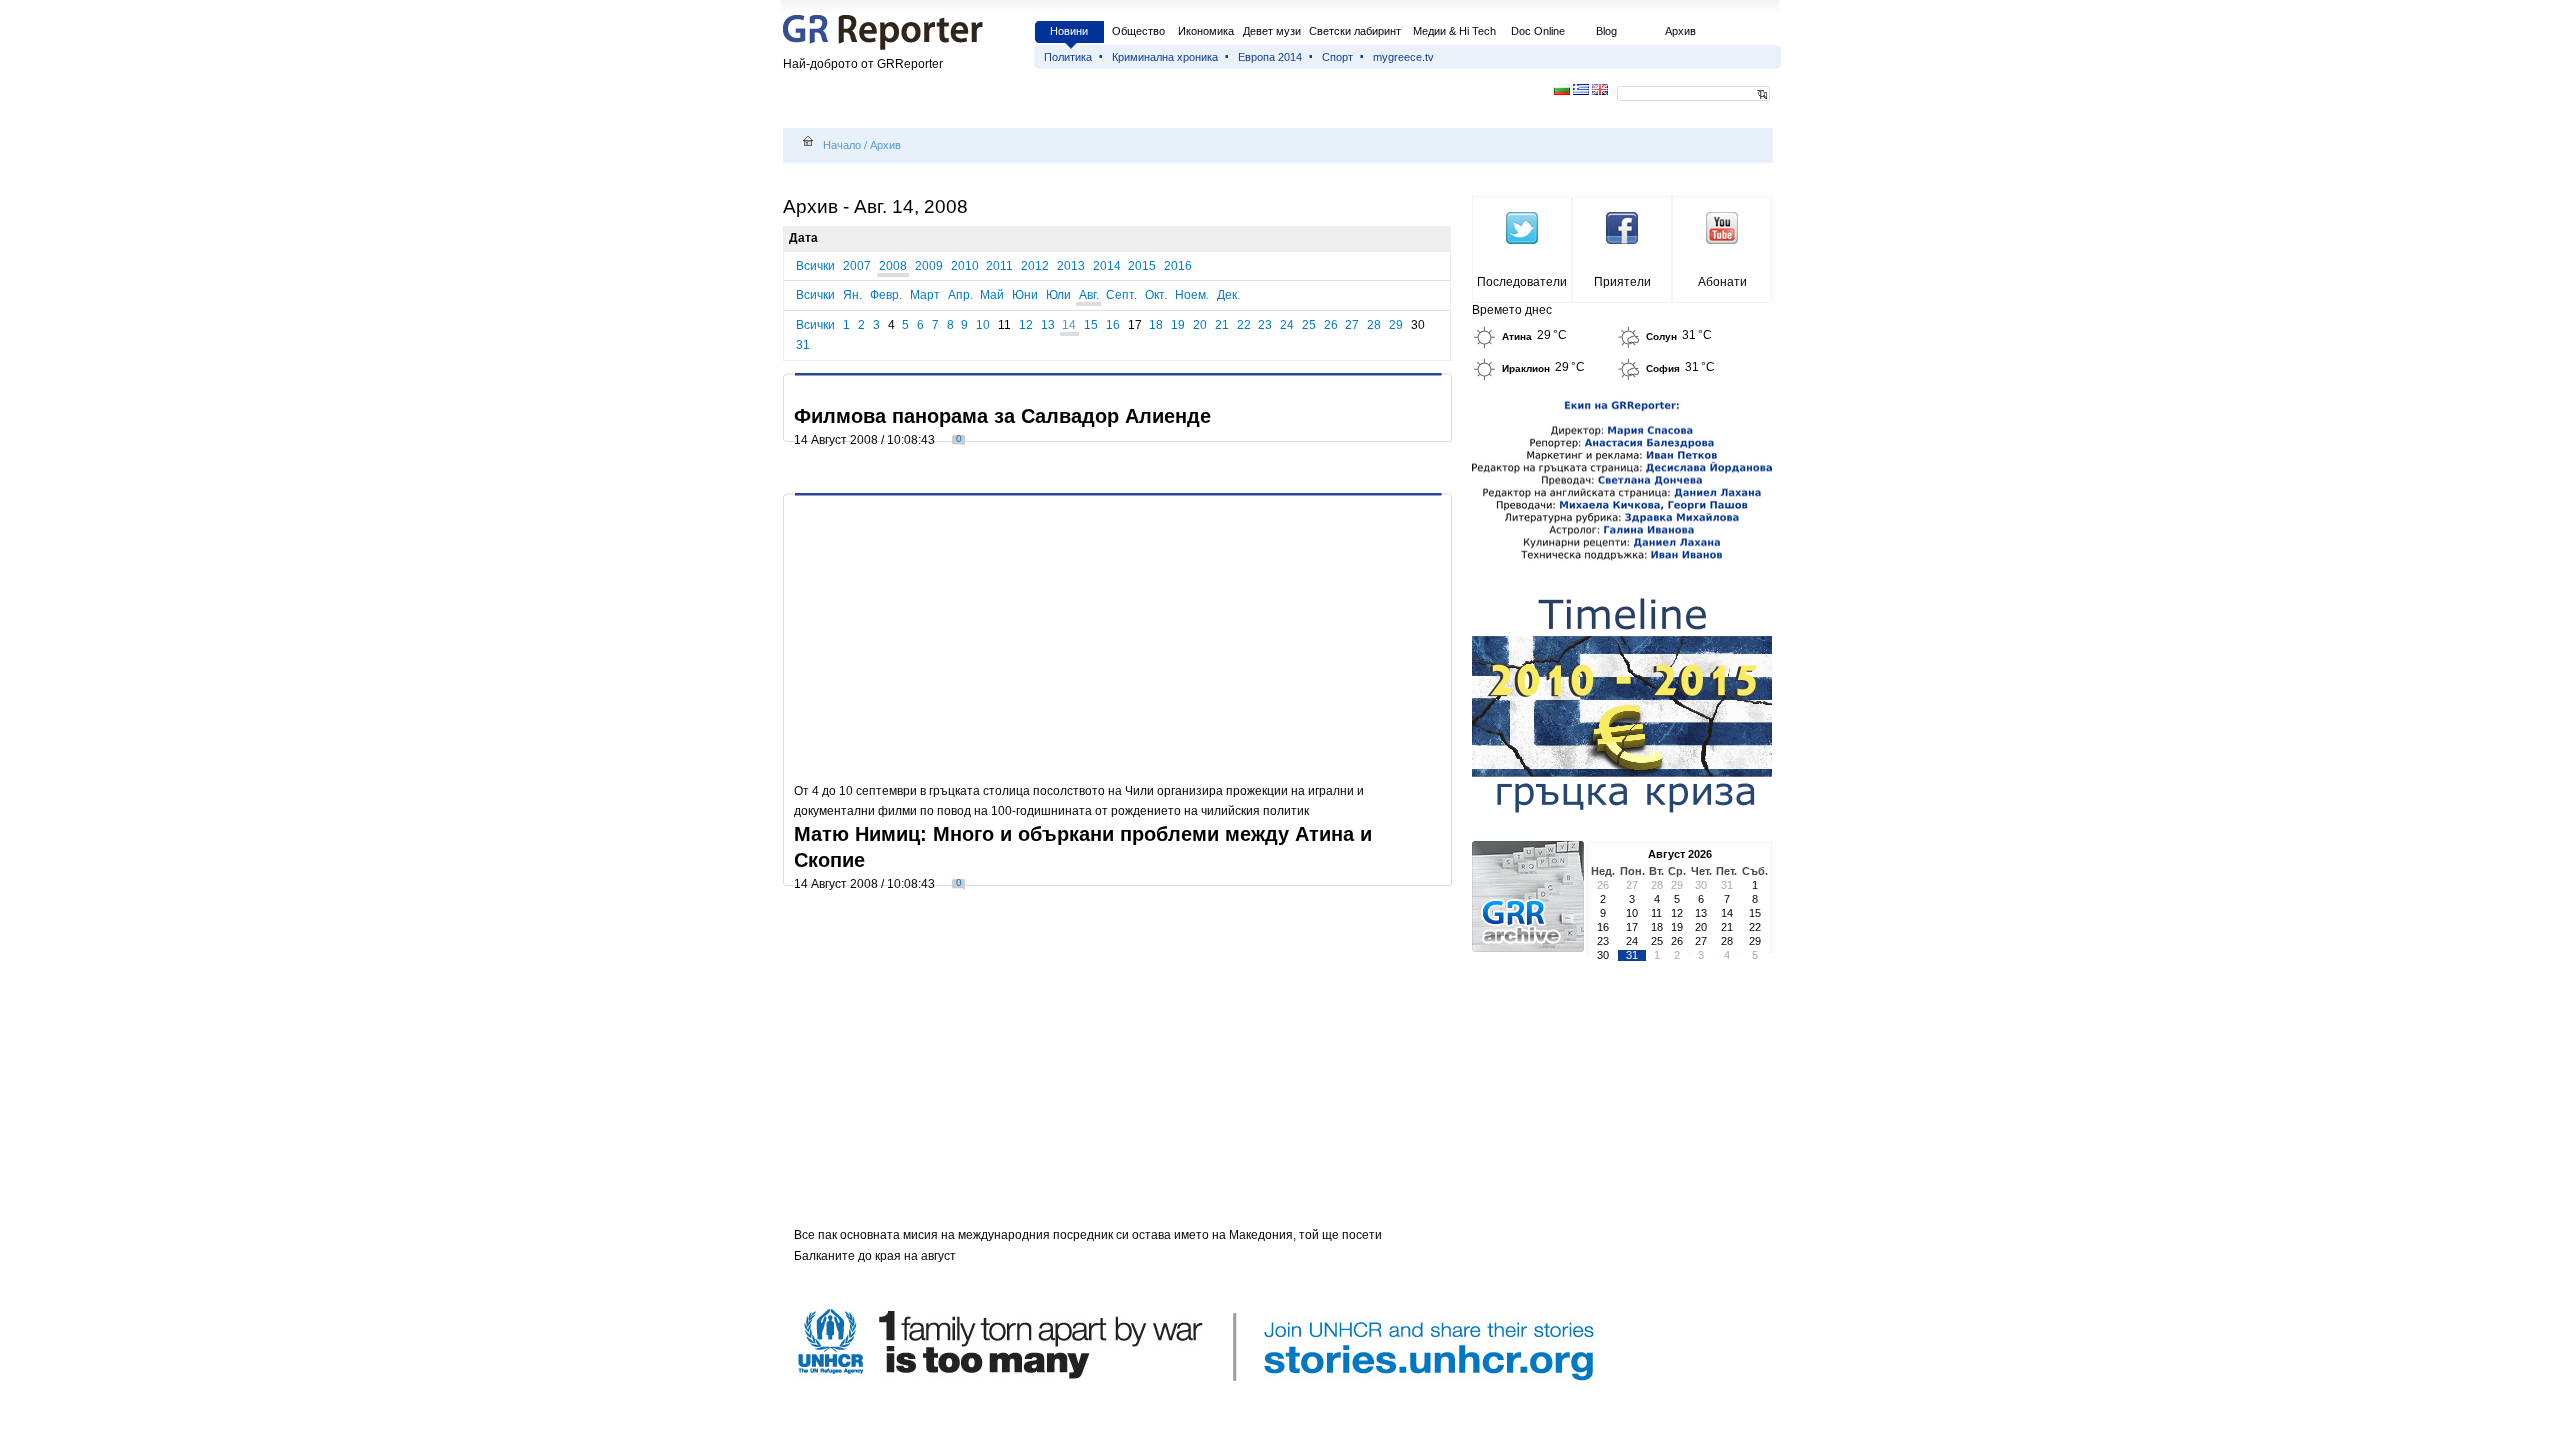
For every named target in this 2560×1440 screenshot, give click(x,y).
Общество (1138, 31)
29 (1396, 325)
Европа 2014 (1270, 57)
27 (1352, 325)
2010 (965, 266)
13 (1048, 325)
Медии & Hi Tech (1454, 31)
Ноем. (1192, 295)
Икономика (1206, 31)
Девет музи (1272, 31)
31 (803, 345)
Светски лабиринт (1355, 31)
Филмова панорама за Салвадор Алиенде (1002, 416)
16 (1113, 325)
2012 (1035, 266)
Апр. (960, 295)
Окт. (1156, 295)
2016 (1178, 266)
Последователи (1522, 282)
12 (1026, 325)
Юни (1025, 295)
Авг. (1089, 295)
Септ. (1121, 295)
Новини (1069, 31)
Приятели (1622, 282)
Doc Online (1538, 31)
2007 (857, 266)
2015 (1142, 266)
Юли (1058, 295)
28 (1374, 325)
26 (1331, 325)
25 (1309, 325)
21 (1222, 325)
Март (925, 295)
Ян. (852, 295)
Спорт (1337, 57)
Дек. (1228, 295)
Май (992, 295)
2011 (999, 266)
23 (1265, 325)
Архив (1680, 31)
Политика (1068, 57)
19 (1178, 325)
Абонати (1722, 282)
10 (983, 325)
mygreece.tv (1403, 57)
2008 (893, 266)
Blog (1606, 31)
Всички (815, 266)
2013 (1071, 266)
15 (1091, 325)
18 (1156, 325)
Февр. (886, 295)
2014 (1107, 266)
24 (1287, 325)
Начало (842, 145)
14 (1069, 325)
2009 (929, 266)
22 (1244, 325)
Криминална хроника (1165, 57)
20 (1200, 325)
